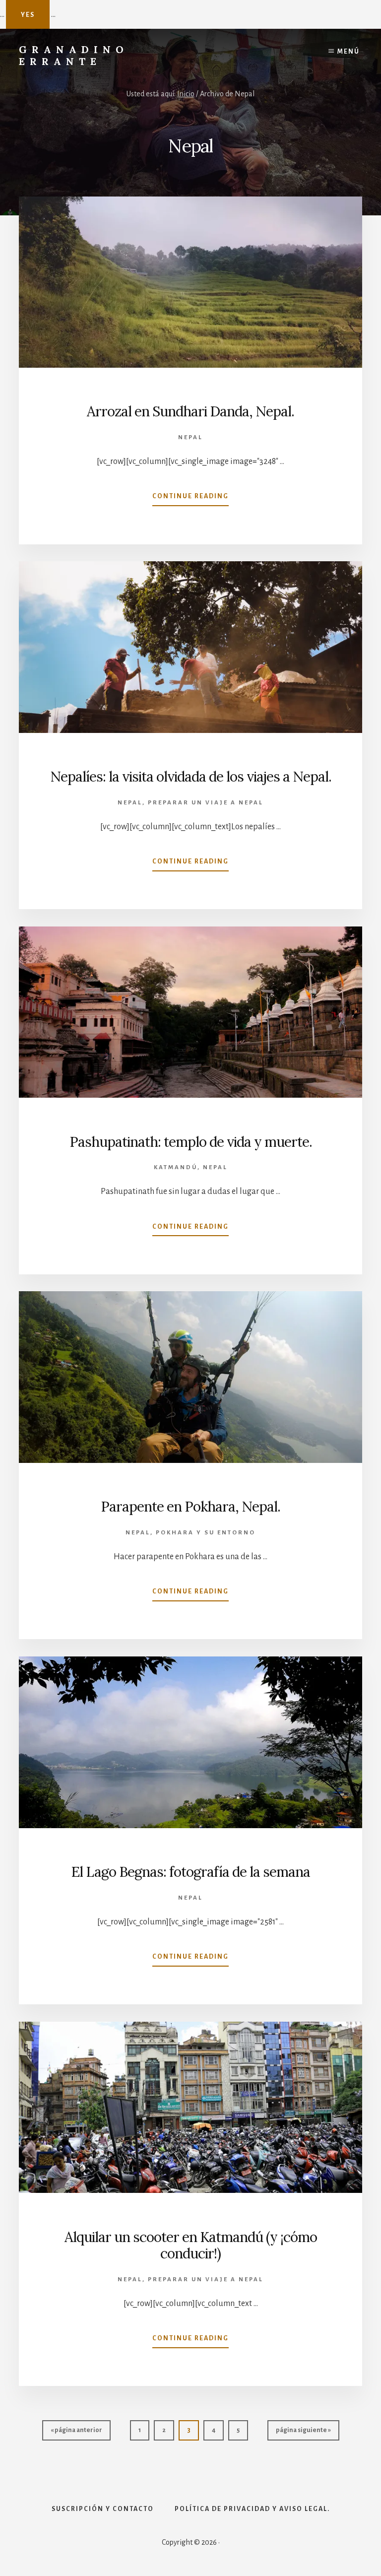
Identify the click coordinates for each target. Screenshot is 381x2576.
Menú (349, 52)
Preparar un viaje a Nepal (206, 803)
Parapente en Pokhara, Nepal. (190, 1507)
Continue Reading (190, 499)
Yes (28, 15)
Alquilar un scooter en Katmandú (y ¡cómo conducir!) (191, 2246)
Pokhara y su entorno (206, 1533)
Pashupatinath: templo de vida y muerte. (191, 1142)
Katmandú (176, 1167)
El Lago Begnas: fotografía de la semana (191, 1872)
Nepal (190, 437)
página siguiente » (303, 2433)
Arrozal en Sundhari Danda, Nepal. (190, 411)
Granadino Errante (74, 55)
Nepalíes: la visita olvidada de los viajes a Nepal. (191, 777)
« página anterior (76, 2433)
